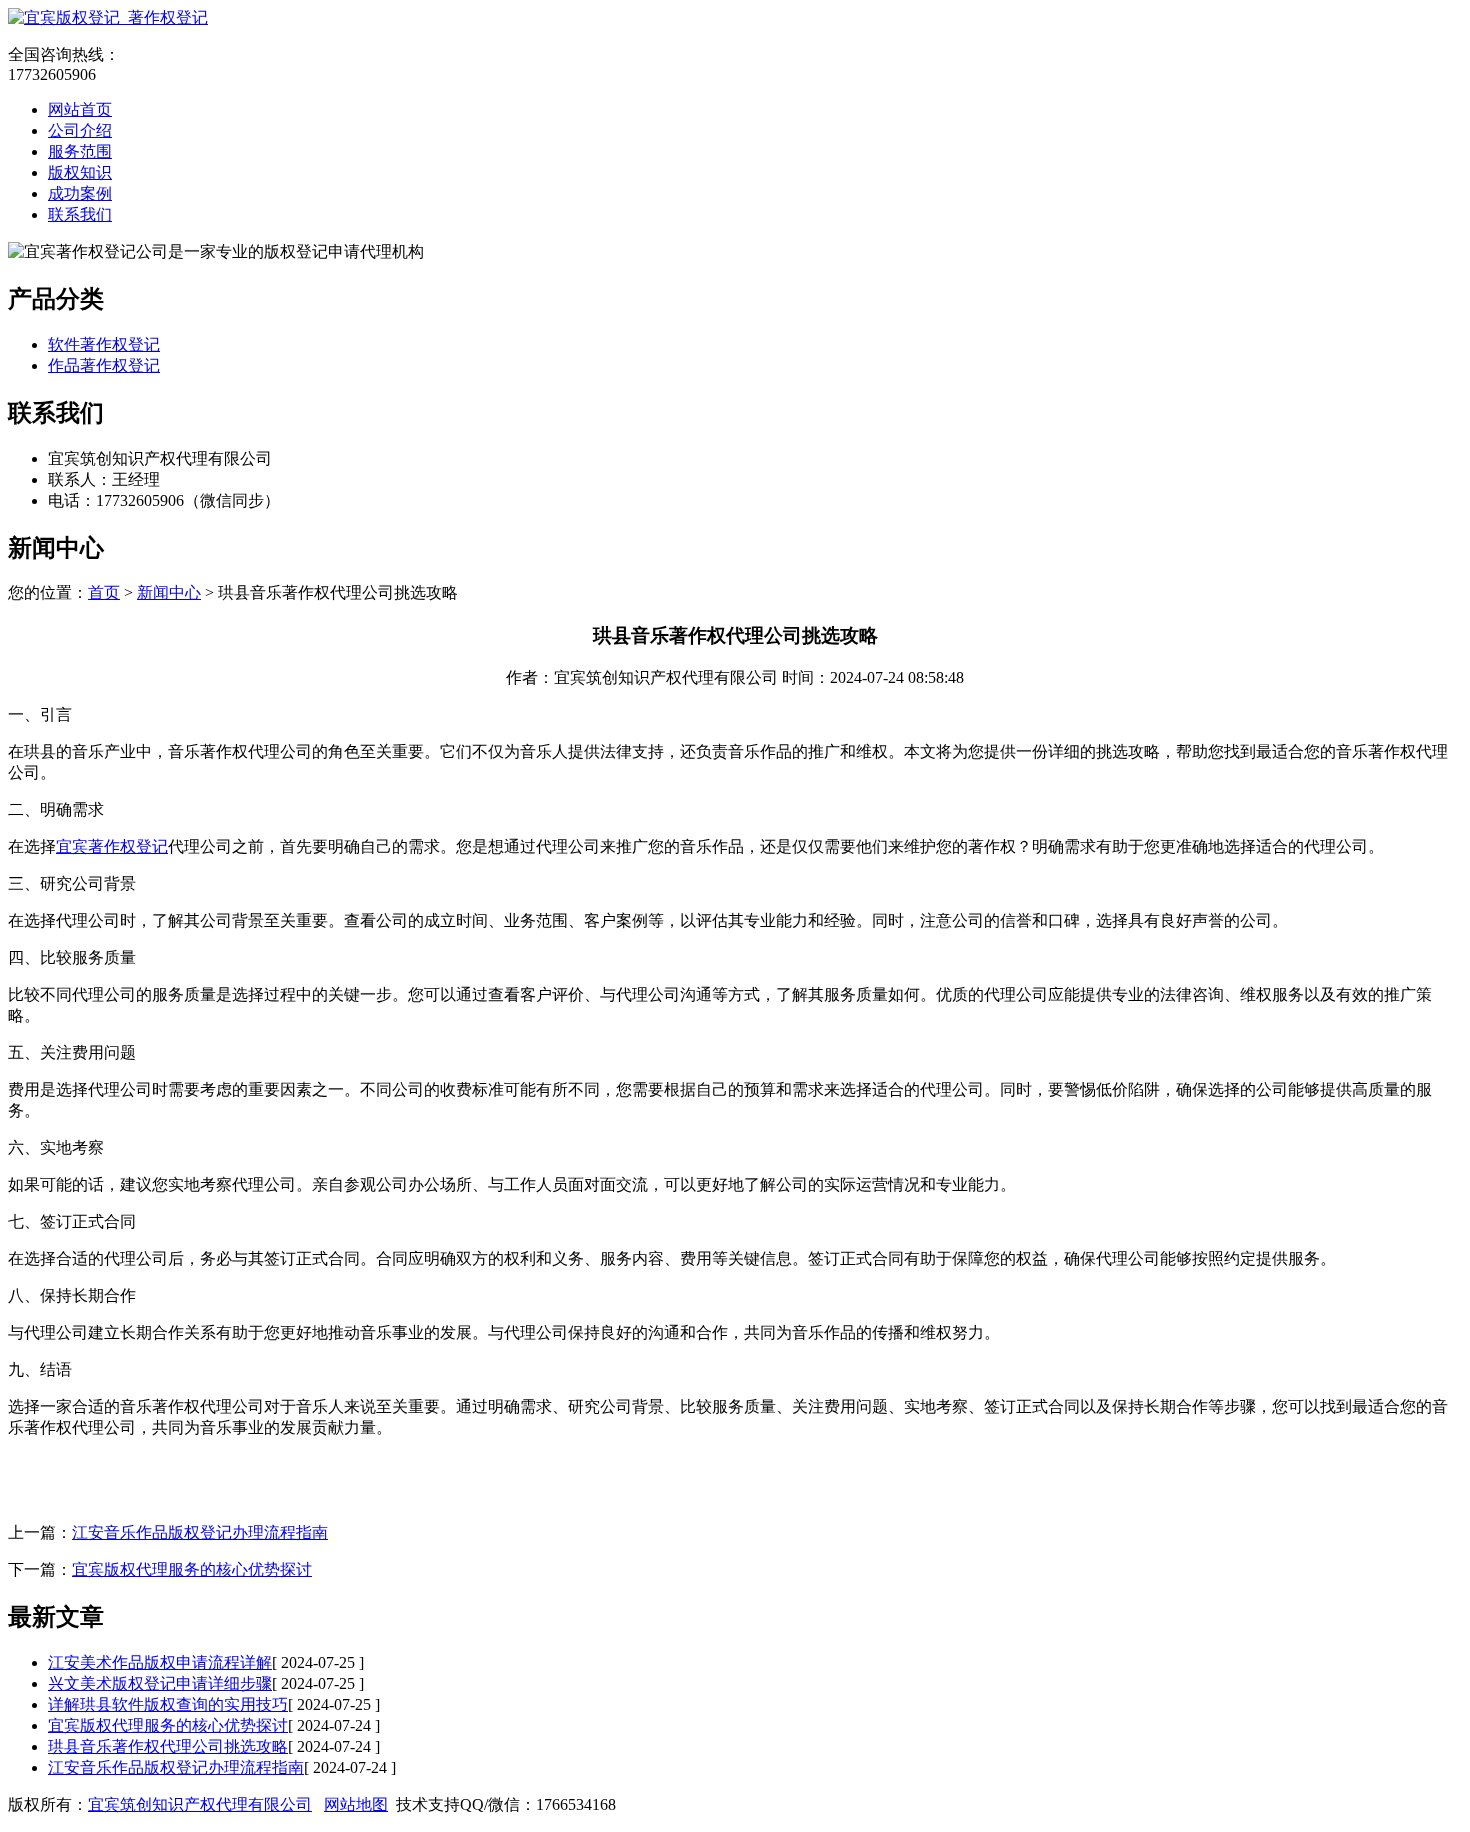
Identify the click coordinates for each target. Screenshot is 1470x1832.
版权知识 (80, 172)
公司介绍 (80, 130)
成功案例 (80, 193)
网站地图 (356, 1804)
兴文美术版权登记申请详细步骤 (160, 1683)
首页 (104, 592)
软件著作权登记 (104, 344)
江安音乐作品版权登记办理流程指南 (200, 1532)
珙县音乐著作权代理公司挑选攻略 (168, 1746)
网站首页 (80, 109)
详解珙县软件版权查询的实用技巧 (168, 1704)
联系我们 (80, 214)
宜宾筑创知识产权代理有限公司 (200, 1804)
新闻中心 (169, 592)
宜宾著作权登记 (112, 846)
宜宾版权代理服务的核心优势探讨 (192, 1569)
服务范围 (80, 151)
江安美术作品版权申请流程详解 (160, 1662)
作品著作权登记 (104, 365)
